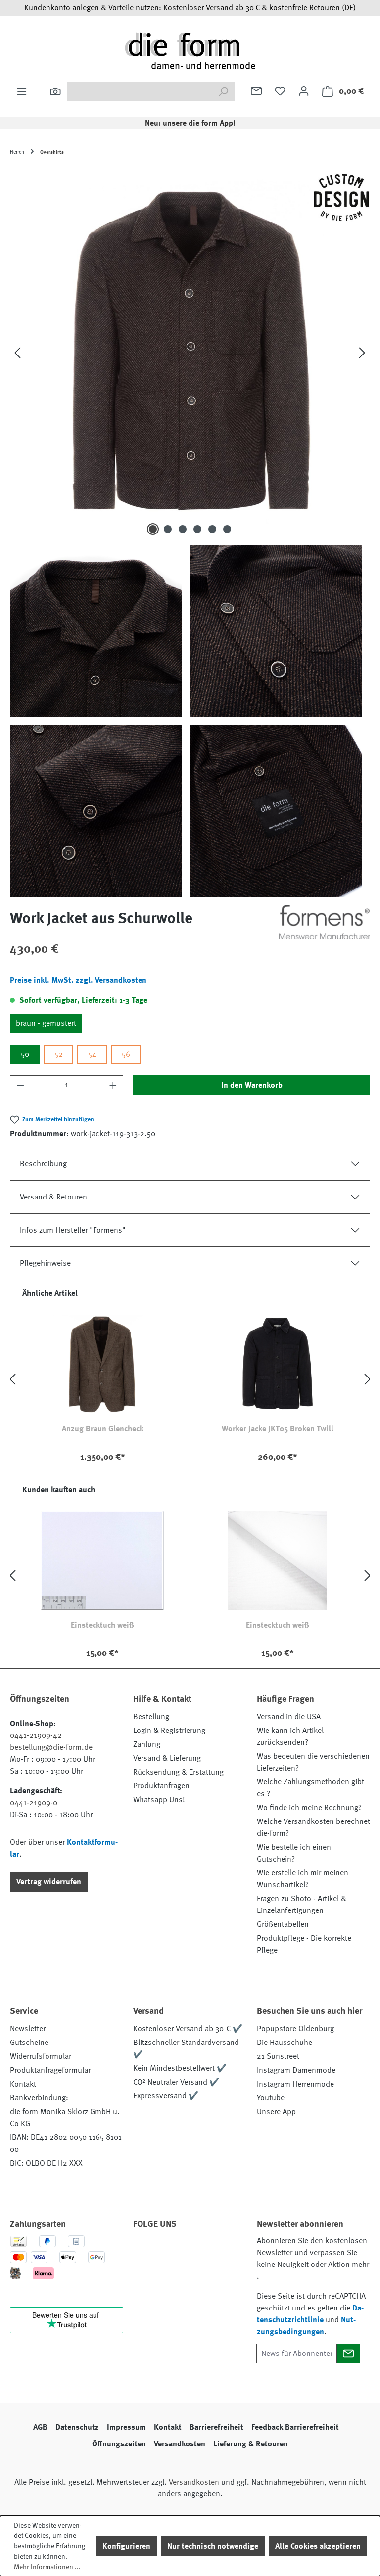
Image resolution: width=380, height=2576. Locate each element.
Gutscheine (29, 2043)
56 (126, 1054)
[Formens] (325, 922)
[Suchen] (55, 91)
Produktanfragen (161, 1786)
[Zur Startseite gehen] (190, 50)
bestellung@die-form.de (51, 1747)
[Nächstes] (362, 353)
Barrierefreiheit (216, 2427)
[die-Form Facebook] (145, 2252)
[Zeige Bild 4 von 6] (197, 529)
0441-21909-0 (34, 1803)
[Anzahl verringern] (20, 1085)
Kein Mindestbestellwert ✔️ (180, 2068)
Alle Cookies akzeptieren (318, 2546)
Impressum (126, 2427)
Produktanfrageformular (50, 2070)
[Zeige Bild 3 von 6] (183, 529)
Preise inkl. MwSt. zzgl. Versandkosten (78, 980)
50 (25, 1054)
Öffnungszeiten (119, 2444)
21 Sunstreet (278, 2056)
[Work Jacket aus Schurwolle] (190, 353)
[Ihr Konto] (304, 91)
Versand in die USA (289, 1717)
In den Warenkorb (252, 1085)
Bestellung (151, 1717)
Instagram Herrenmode (295, 2084)
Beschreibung (43, 1164)
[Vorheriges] (17, 353)
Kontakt (23, 2084)
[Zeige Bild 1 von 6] (153, 529)
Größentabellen (283, 1924)
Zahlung (147, 1744)
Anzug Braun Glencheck (103, 1429)
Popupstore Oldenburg (295, 2029)
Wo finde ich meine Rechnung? (309, 1808)
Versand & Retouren (53, 1197)
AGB (40, 2427)
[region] (190, 532)
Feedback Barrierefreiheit (295, 2427)
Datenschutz (77, 2427)
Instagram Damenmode (296, 2070)
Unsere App (276, 2112)
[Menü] (22, 91)
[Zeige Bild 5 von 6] (212, 529)
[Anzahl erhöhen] (113, 1085)
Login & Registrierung (169, 1731)
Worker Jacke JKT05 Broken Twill (278, 1429)
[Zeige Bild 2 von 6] (168, 529)
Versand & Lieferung (167, 1758)
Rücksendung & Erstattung (178, 1772)
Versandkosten (180, 2444)
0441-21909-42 (36, 1735)
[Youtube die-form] (145, 2275)
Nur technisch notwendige (213, 2546)
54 (92, 1054)
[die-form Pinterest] (172, 2252)
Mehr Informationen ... (47, 2567)
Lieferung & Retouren (251, 2444)
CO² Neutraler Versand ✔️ (176, 2082)
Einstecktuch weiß (102, 1625)
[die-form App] (172, 2275)
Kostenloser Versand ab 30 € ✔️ (188, 2029)
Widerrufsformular (41, 2056)
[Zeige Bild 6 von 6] (227, 529)
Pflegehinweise (45, 1263)
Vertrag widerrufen (49, 1882)
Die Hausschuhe (285, 2043)
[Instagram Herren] (199, 2252)
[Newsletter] (256, 91)
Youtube (271, 2098)
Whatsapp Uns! (159, 1800)
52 (59, 1054)
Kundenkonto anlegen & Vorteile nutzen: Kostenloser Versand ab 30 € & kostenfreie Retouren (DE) (190, 8)
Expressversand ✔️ (166, 2096)
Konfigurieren (126, 2546)
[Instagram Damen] (226, 2252)
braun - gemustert (46, 1023)
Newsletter (28, 2029)
